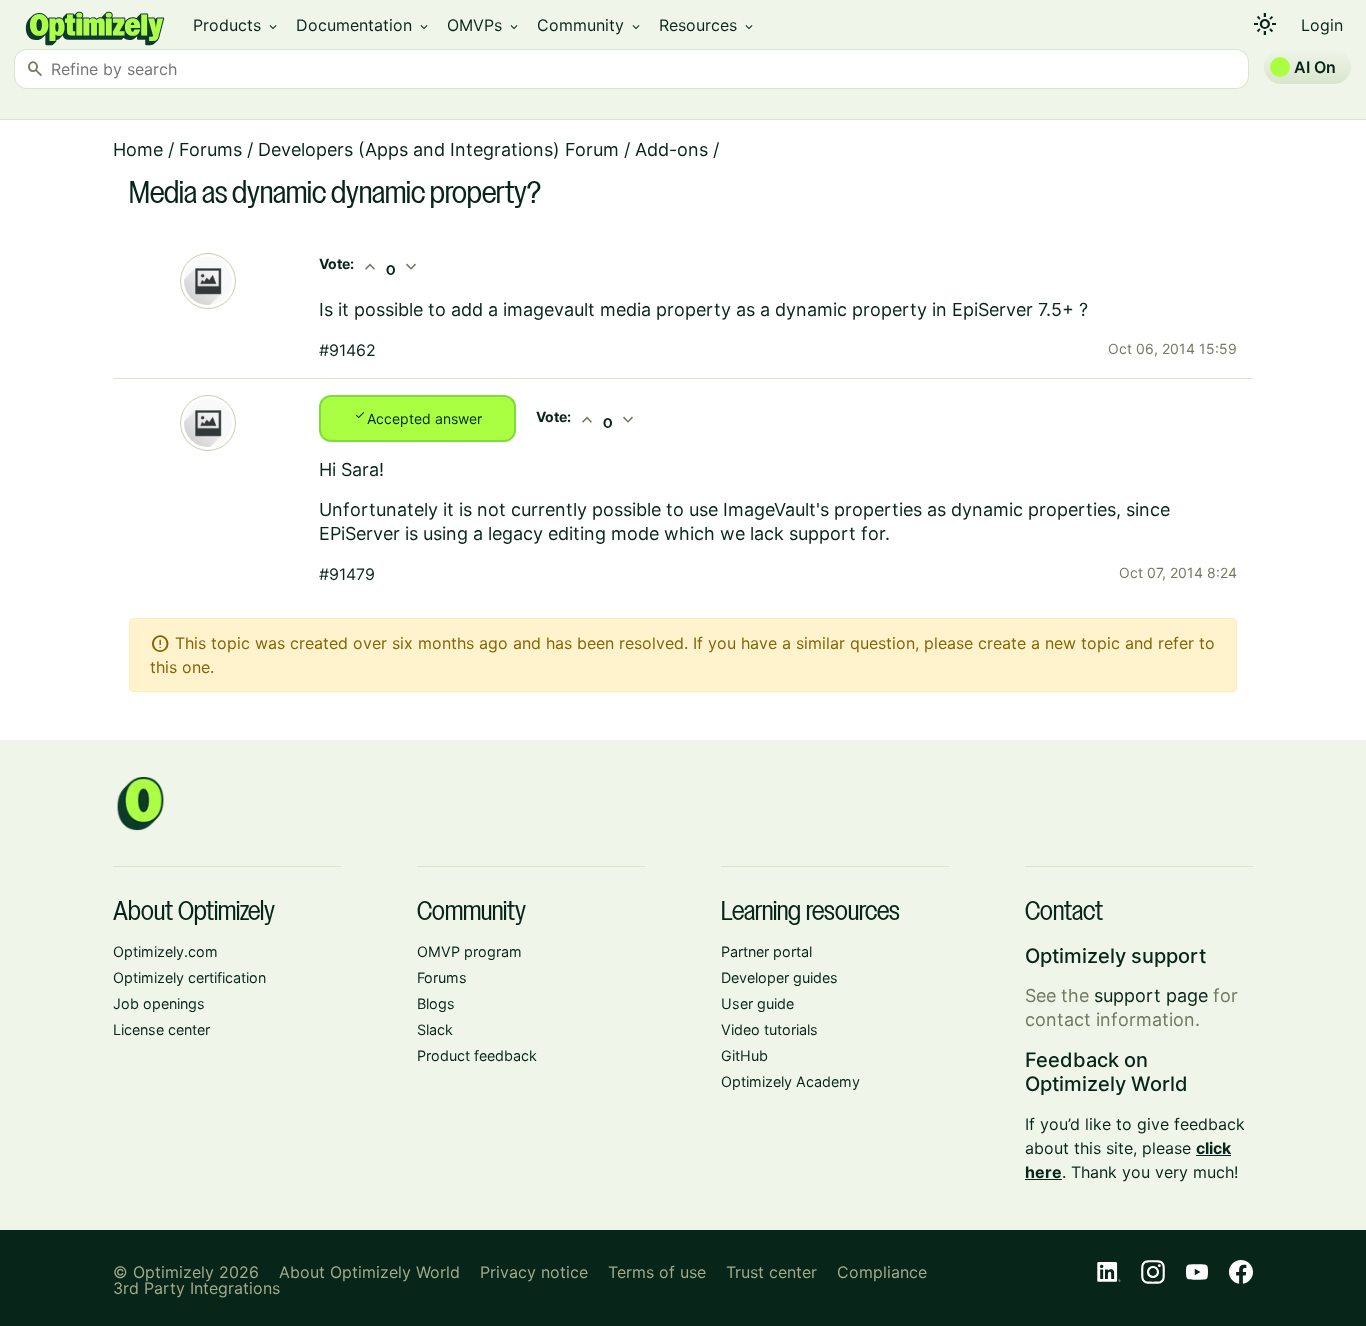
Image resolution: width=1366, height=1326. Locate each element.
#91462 (347, 350)
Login (1322, 25)
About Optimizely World (369, 1272)
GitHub (744, 1055)
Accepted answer (417, 417)
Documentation (363, 25)
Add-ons (671, 149)
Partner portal (766, 951)
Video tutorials (769, 1029)
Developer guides (779, 977)
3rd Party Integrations (196, 1288)
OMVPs (484, 25)
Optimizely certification (189, 977)
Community (590, 25)
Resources (707, 25)
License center (161, 1029)
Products (236, 25)
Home (138, 149)
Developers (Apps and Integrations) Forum (438, 149)
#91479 (347, 574)
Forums (210, 149)
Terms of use (657, 1272)
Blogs (436, 1003)
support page (1151, 995)
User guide (757, 1003)
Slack (435, 1029)
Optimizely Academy (790, 1081)
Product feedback (477, 1055)
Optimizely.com (165, 951)
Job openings (159, 1003)
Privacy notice (534, 1272)
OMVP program (469, 951)
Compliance (882, 1272)
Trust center (771, 1272)
